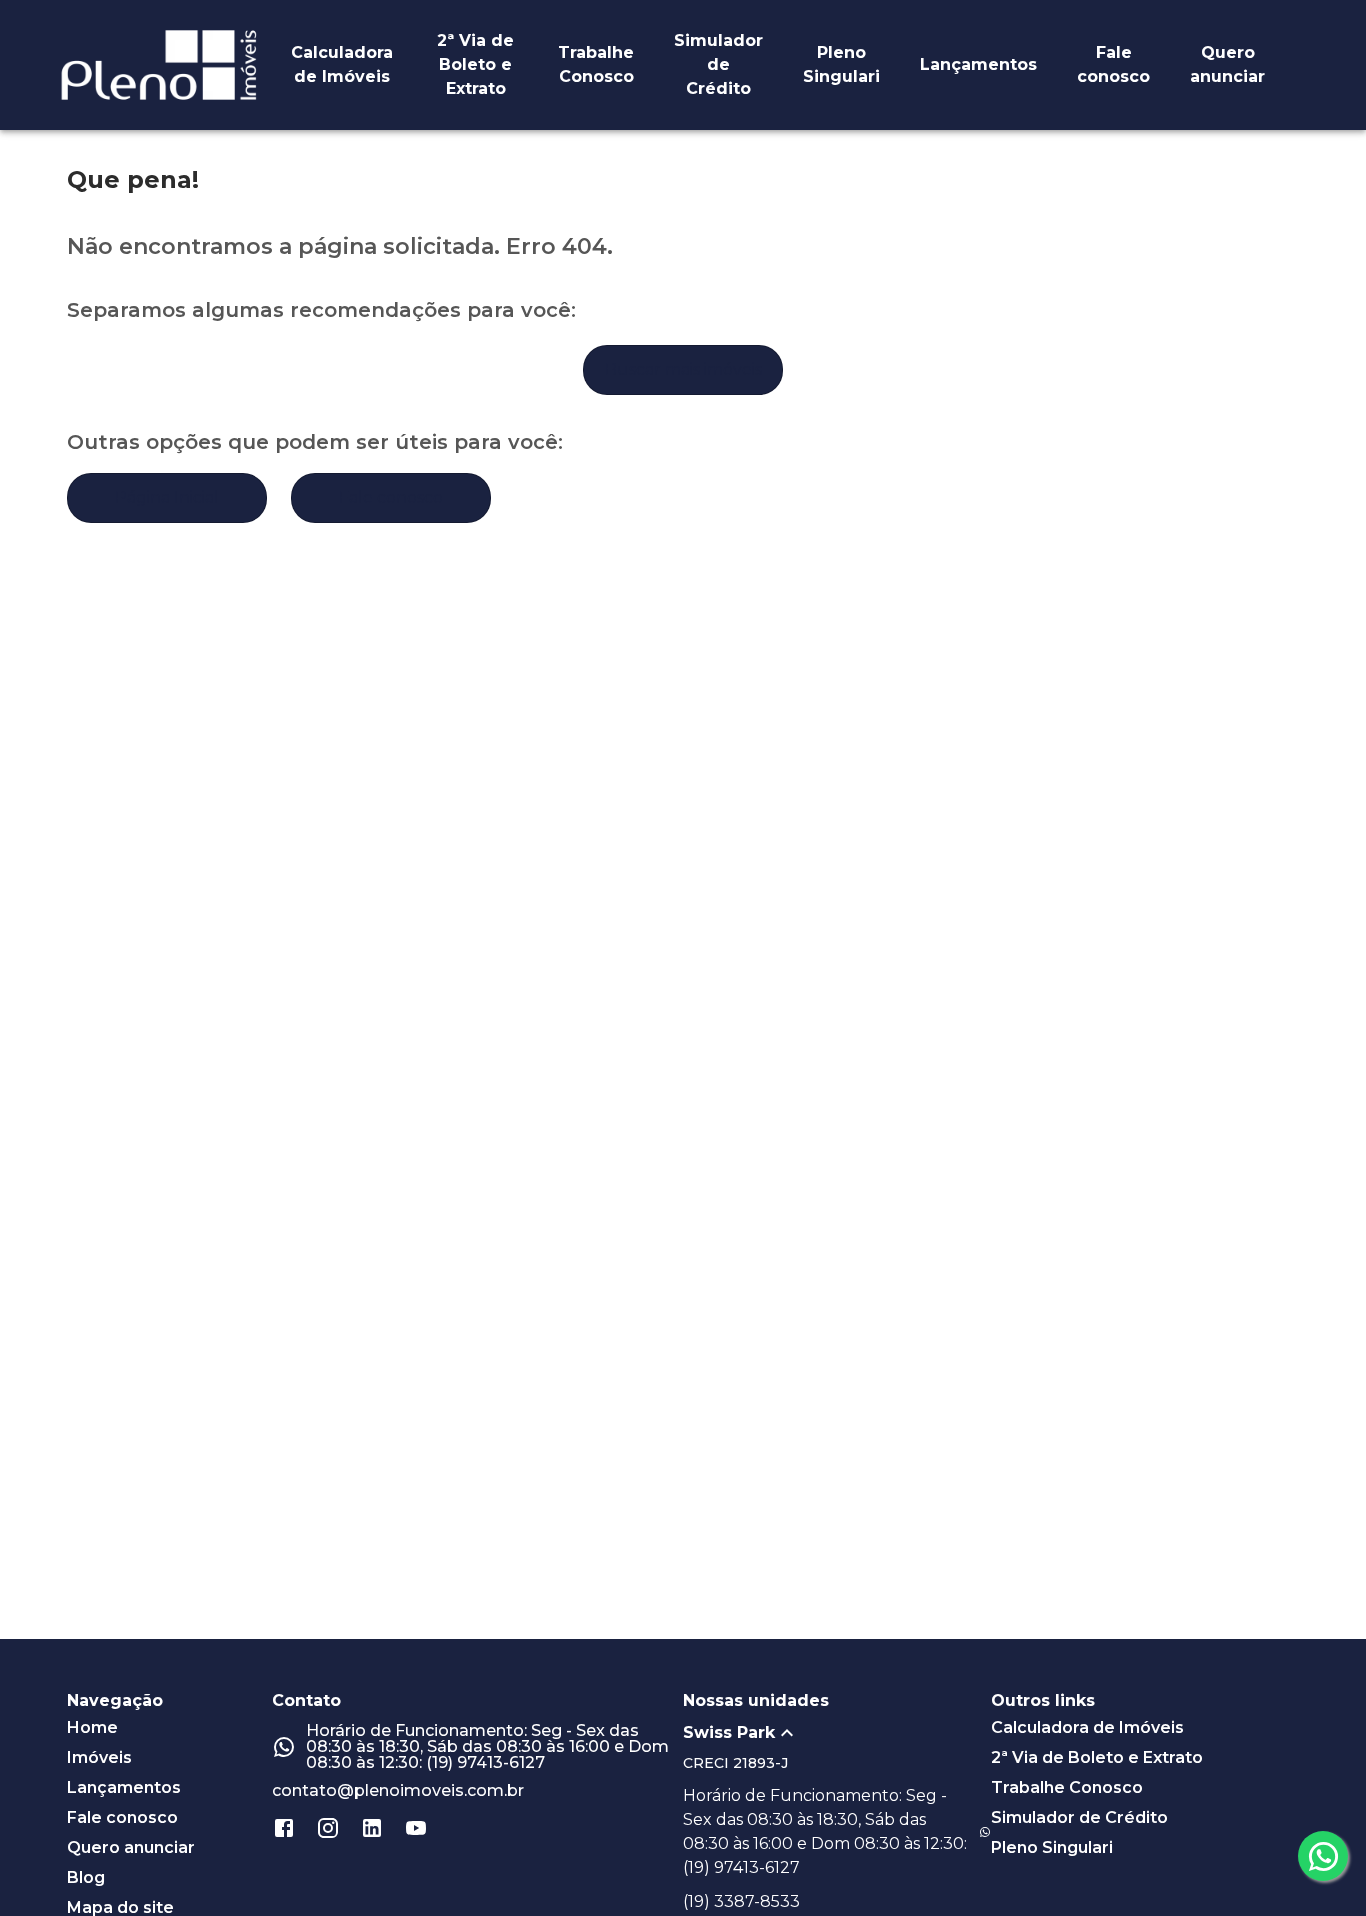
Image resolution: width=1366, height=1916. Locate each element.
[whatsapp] (1323, 1856)
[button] (837, 1733)
